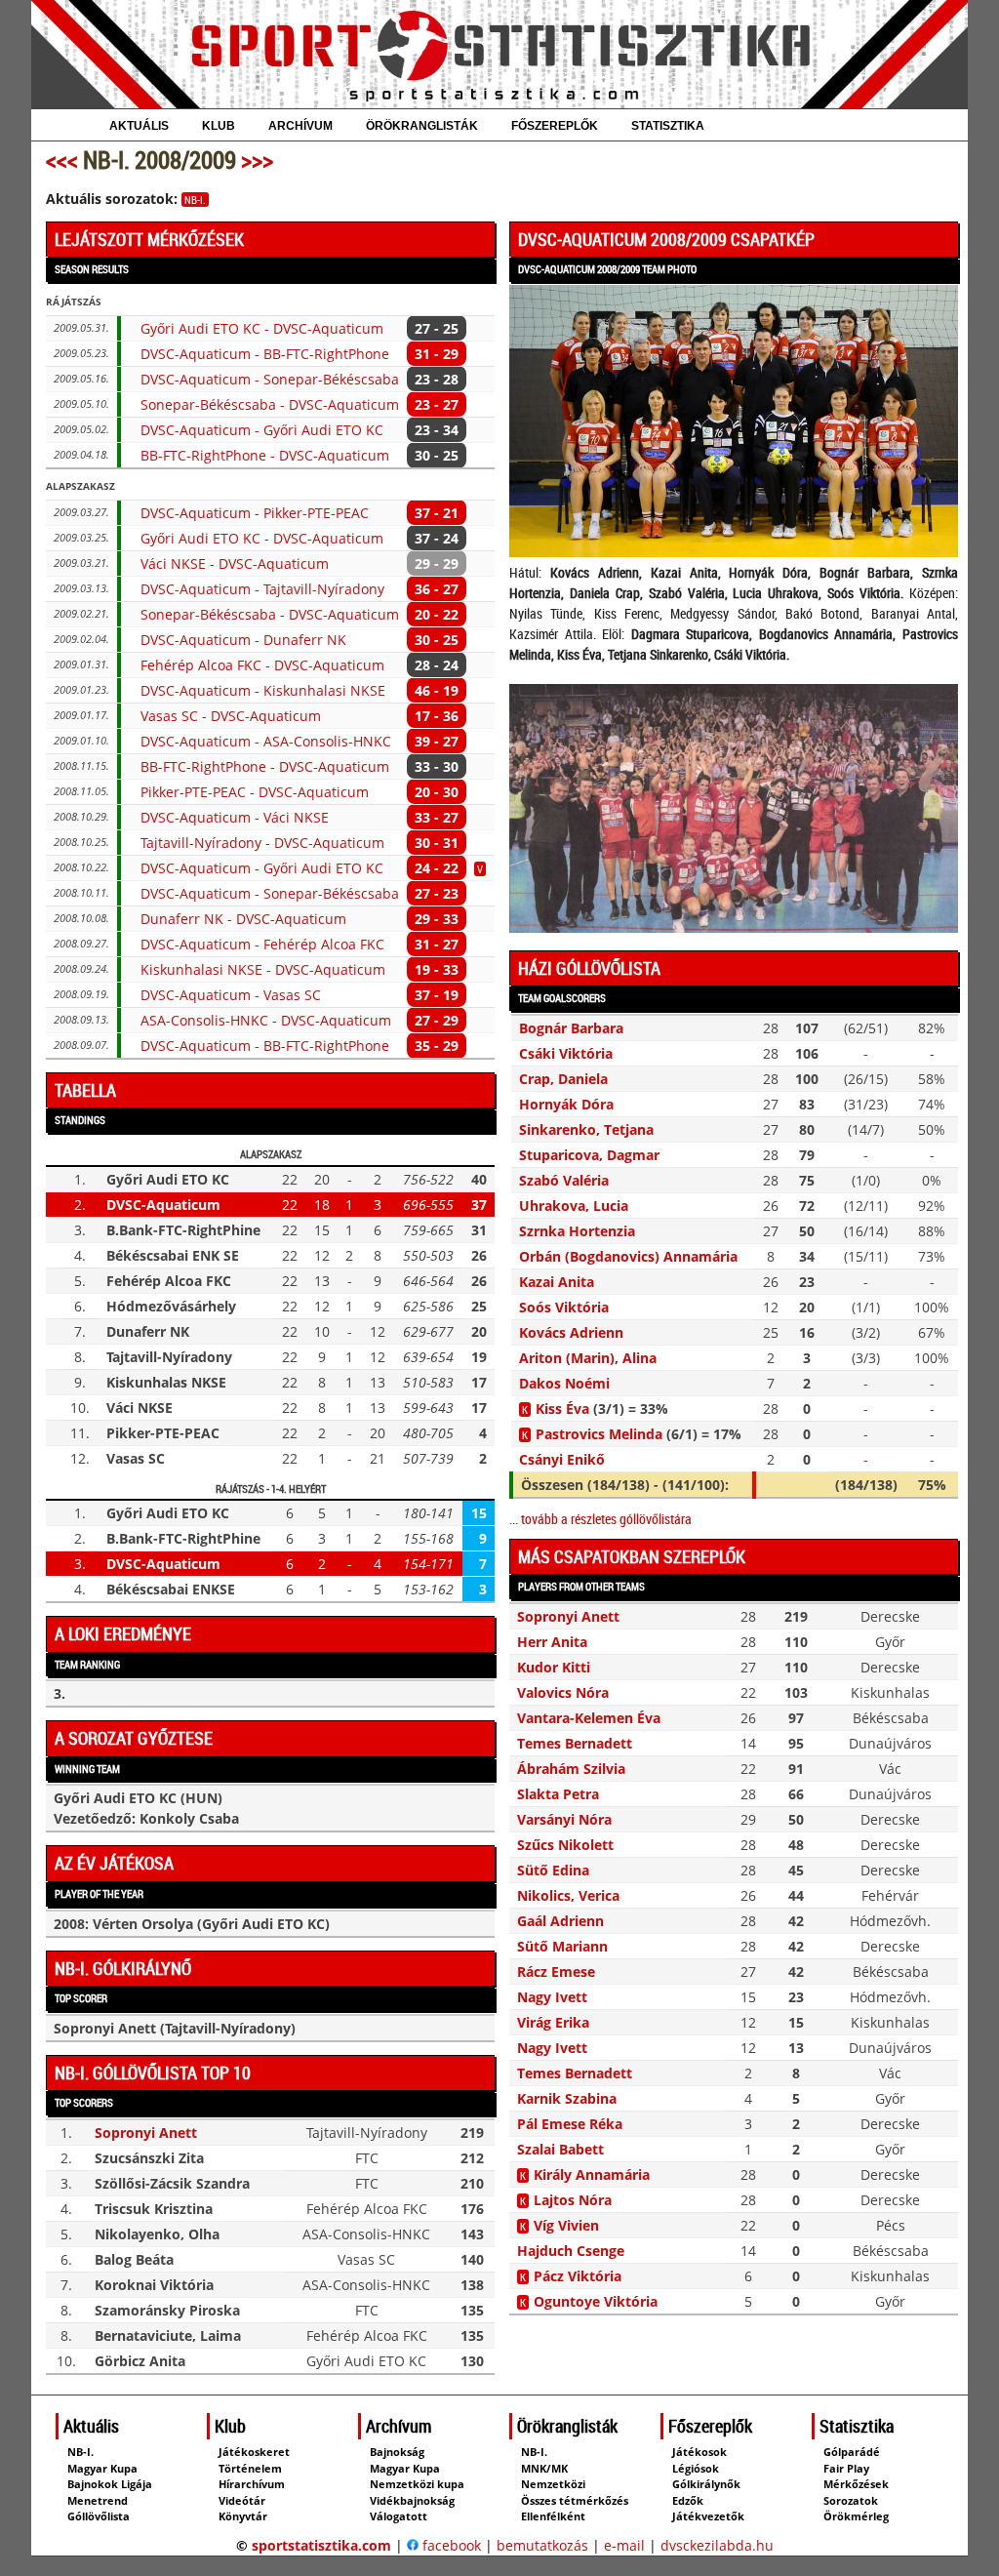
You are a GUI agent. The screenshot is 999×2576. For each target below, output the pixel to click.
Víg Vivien (566, 2225)
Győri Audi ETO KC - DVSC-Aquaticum (262, 328)
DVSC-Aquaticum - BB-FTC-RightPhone (265, 354)
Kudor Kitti (554, 1667)
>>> (257, 160)
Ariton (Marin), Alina (588, 1358)
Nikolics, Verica (568, 1895)
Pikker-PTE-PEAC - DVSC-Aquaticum (255, 792)
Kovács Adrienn (571, 1332)
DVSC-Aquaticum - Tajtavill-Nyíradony (262, 589)
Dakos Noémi (564, 1383)
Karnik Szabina (567, 2098)
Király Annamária (592, 2174)
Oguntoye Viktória (596, 2301)
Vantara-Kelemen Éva (589, 1718)
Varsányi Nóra (564, 1819)
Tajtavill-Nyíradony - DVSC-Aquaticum (262, 843)
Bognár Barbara (571, 1028)
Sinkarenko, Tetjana (586, 1129)
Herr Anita (552, 1642)
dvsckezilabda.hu (717, 2545)
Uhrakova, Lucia (574, 1206)
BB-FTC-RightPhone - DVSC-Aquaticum (265, 455)
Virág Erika (553, 2022)
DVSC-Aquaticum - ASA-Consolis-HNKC (266, 741)
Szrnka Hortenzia (577, 1231)
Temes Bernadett (575, 1743)
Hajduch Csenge (571, 2251)
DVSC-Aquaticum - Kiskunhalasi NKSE (263, 690)
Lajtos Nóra (573, 2200)
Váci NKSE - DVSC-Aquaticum (235, 563)
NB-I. (195, 200)
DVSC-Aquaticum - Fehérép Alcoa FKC (262, 944)
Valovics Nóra (563, 1692)
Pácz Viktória (578, 2276)
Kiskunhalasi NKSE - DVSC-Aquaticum (263, 969)
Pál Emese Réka (570, 2124)
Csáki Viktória (566, 1053)
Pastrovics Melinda (599, 1434)
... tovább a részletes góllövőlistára (600, 1519)
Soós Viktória (564, 1307)
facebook (450, 2545)
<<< (62, 160)
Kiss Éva (562, 1409)
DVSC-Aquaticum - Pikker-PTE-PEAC (255, 513)
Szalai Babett (560, 2149)
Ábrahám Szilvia (571, 1769)
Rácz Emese (556, 1972)
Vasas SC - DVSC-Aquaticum (231, 716)
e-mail (624, 2545)
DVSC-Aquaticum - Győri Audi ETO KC (262, 430)
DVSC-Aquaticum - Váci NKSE (235, 817)
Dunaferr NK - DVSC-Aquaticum (243, 919)
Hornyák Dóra (566, 1104)
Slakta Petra (558, 1794)
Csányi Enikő (562, 1459)
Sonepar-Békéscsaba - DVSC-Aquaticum (270, 404)
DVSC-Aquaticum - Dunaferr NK (243, 640)
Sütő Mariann (562, 1946)
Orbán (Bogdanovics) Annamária (628, 1256)
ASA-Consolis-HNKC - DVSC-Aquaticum (266, 1020)
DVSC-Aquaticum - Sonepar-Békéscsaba (270, 379)
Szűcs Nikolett (565, 1845)
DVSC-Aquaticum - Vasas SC (231, 995)
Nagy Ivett (552, 1997)
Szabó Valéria (564, 1180)
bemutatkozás (542, 2545)
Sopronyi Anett (146, 2133)
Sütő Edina (553, 1870)
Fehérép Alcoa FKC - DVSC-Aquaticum (262, 665)
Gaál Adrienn (560, 1921)
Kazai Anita (557, 1282)
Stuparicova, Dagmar (589, 1155)
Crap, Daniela (563, 1079)
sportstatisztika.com (321, 2545)
